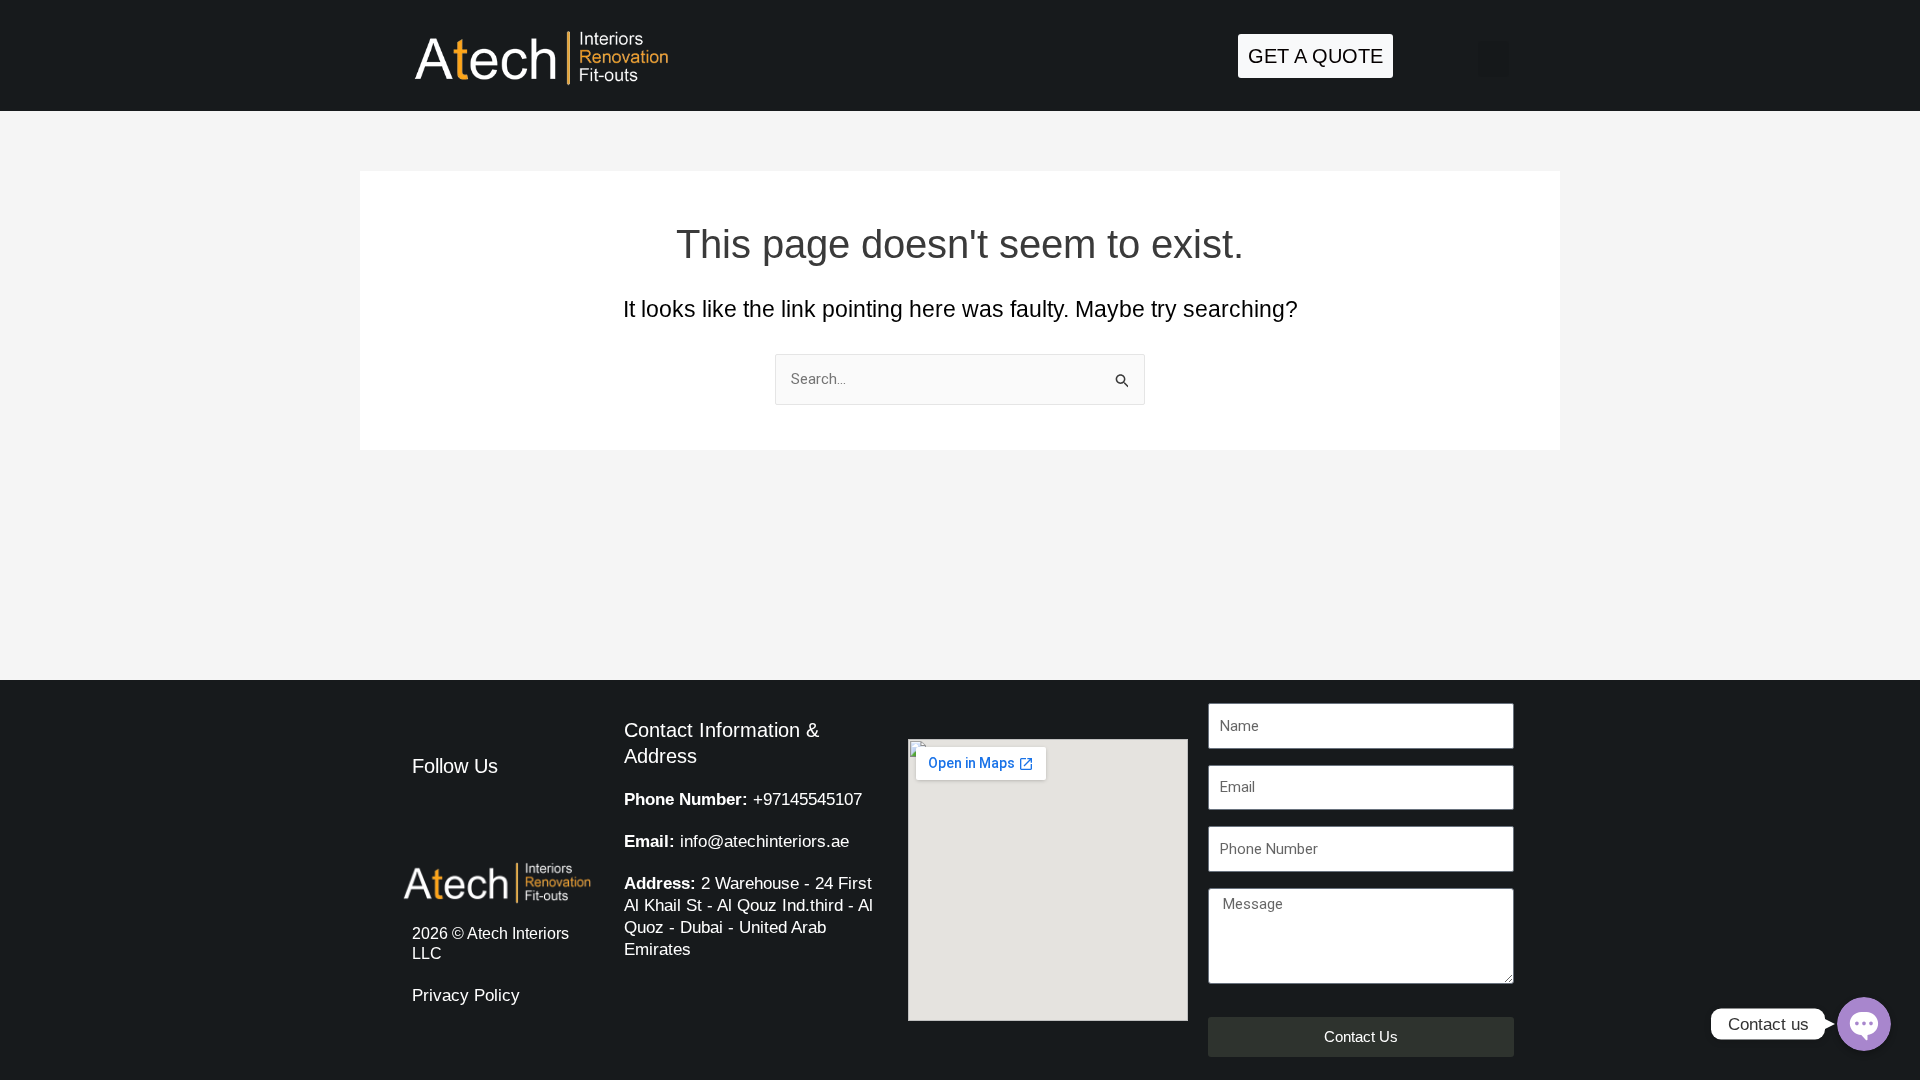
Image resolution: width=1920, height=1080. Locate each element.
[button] (1493, 59)
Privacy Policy (466, 995)
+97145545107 (743, 799)
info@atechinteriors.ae (736, 841)
